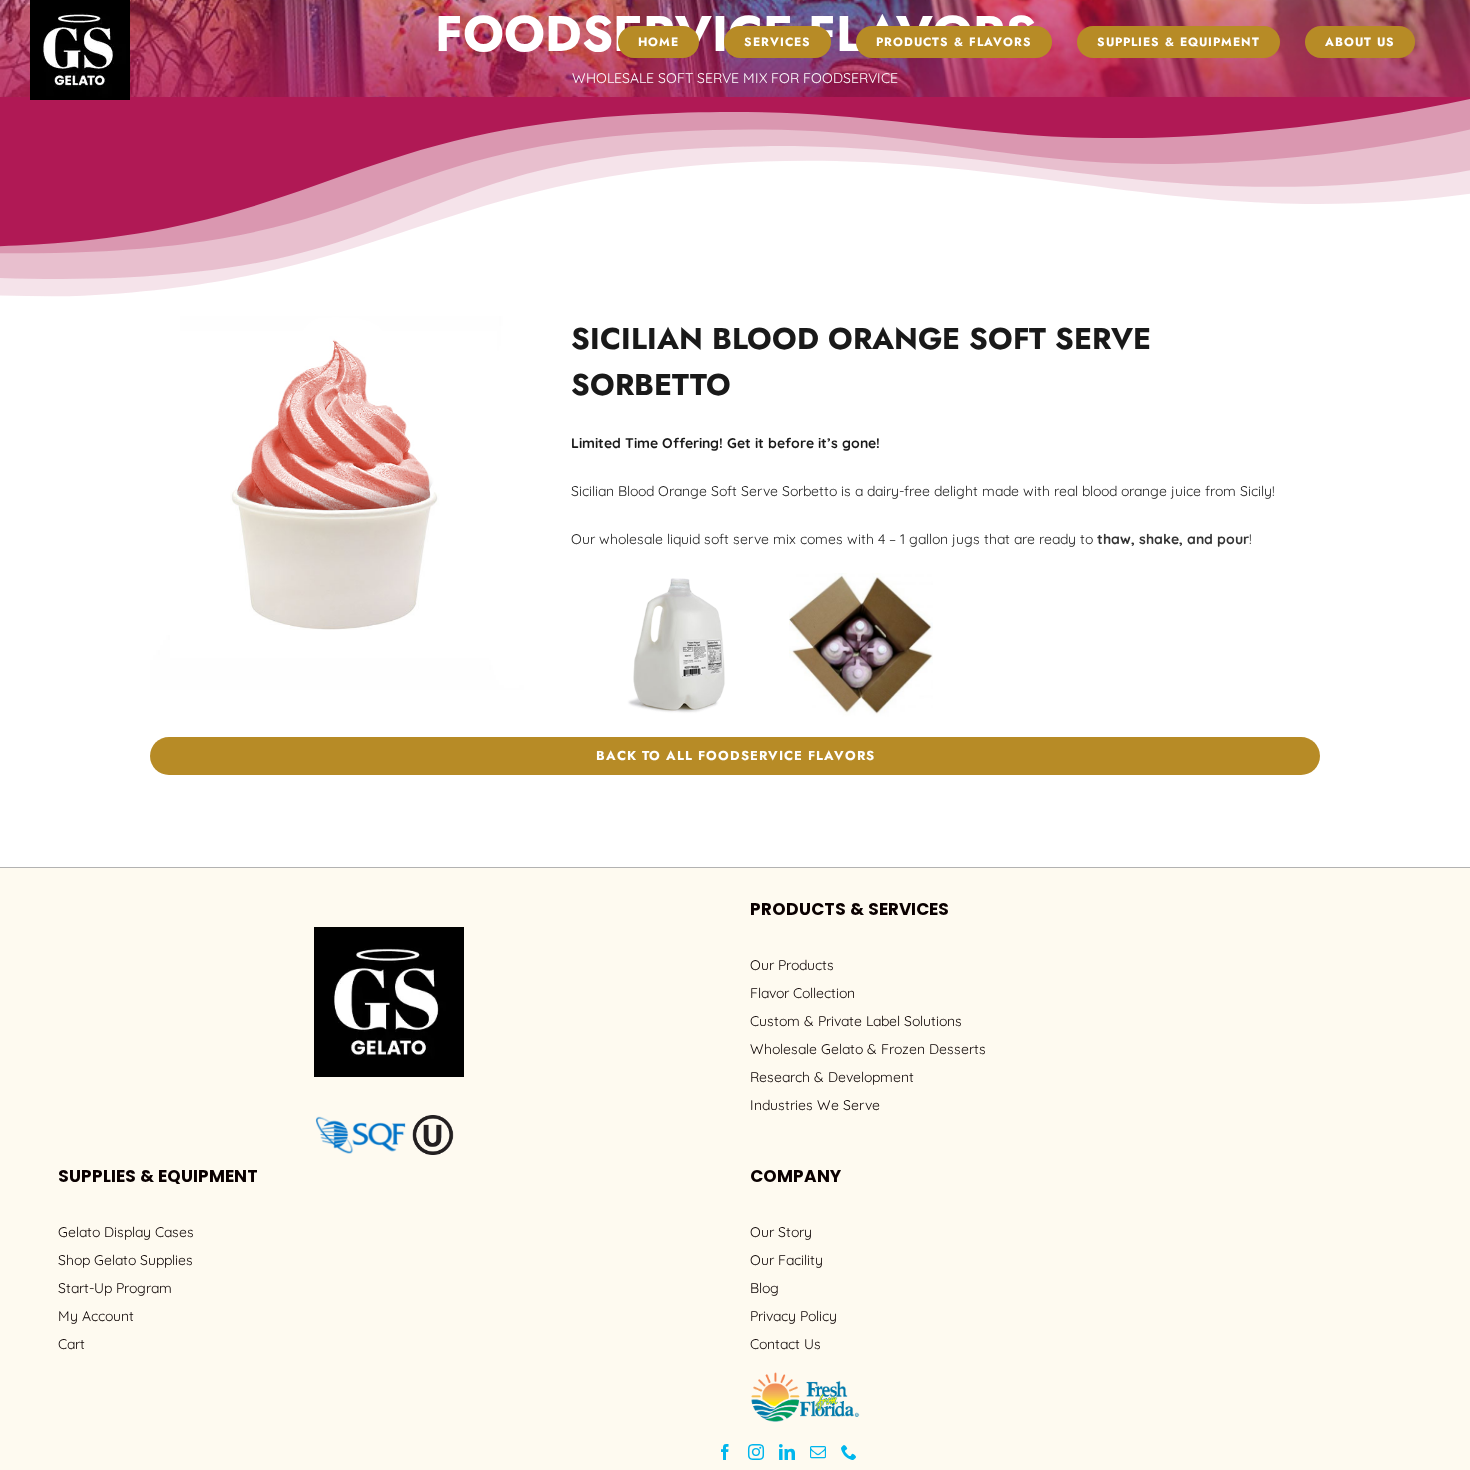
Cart (71, 1344)
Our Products (792, 965)
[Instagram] (756, 1452)
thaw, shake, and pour (1173, 539)
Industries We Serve (815, 1105)
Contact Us (785, 1344)
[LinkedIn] (787, 1452)
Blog (764, 1288)
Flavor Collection (802, 993)
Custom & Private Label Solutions (856, 1021)
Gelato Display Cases (126, 1232)
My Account (96, 1316)
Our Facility (786, 1260)
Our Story (781, 1232)
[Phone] (849, 1452)
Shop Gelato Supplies (125, 1260)
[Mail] (818, 1452)
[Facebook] (725, 1452)
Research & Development (832, 1077)
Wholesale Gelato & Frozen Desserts (868, 1049)
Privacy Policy (793, 1316)
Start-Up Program (115, 1288)
